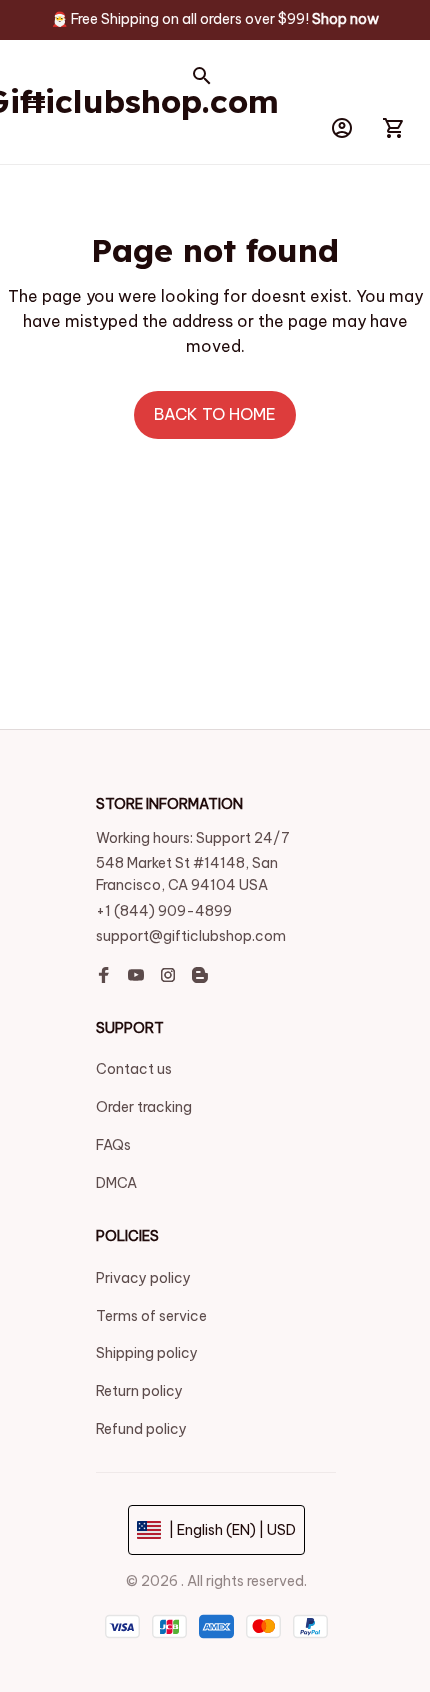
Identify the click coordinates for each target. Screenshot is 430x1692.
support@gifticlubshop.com (191, 942)
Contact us (134, 1069)
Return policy (139, 1391)
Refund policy (141, 1429)
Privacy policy (143, 1278)
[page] (345, 20)
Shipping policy (147, 1353)
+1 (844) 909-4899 (164, 916)
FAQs (113, 1145)
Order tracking (144, 1107)
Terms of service (151, 1316)
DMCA (116, 1183)
